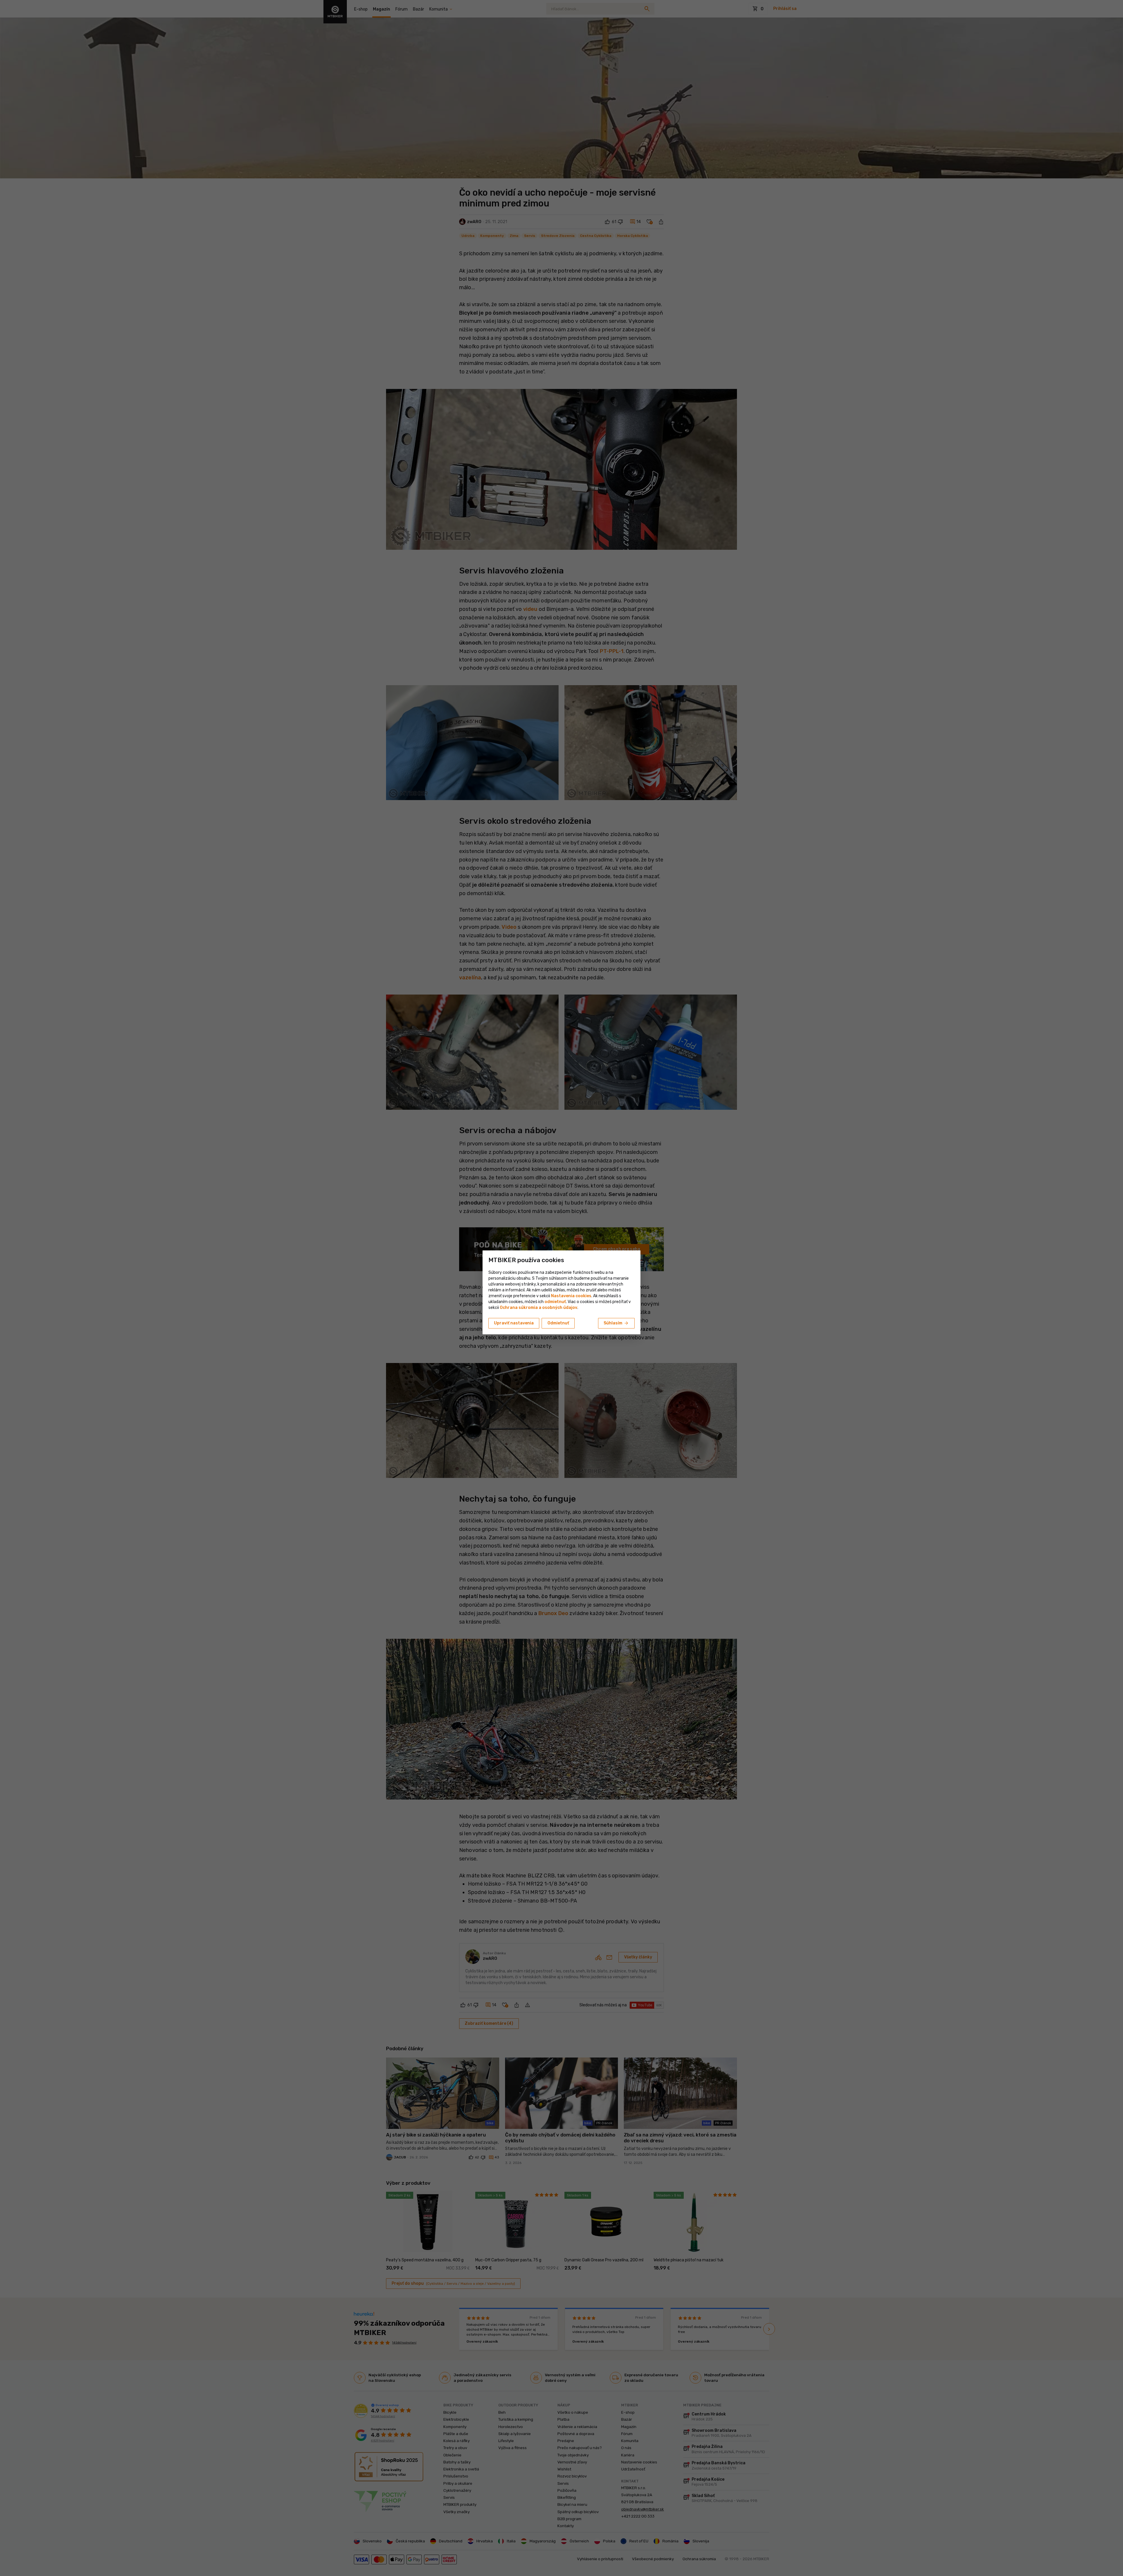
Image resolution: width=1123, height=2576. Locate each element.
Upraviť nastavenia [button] (514, 1323)
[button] (555, 1302)
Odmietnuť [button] (558, 1323)
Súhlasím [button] (616, 1323)
